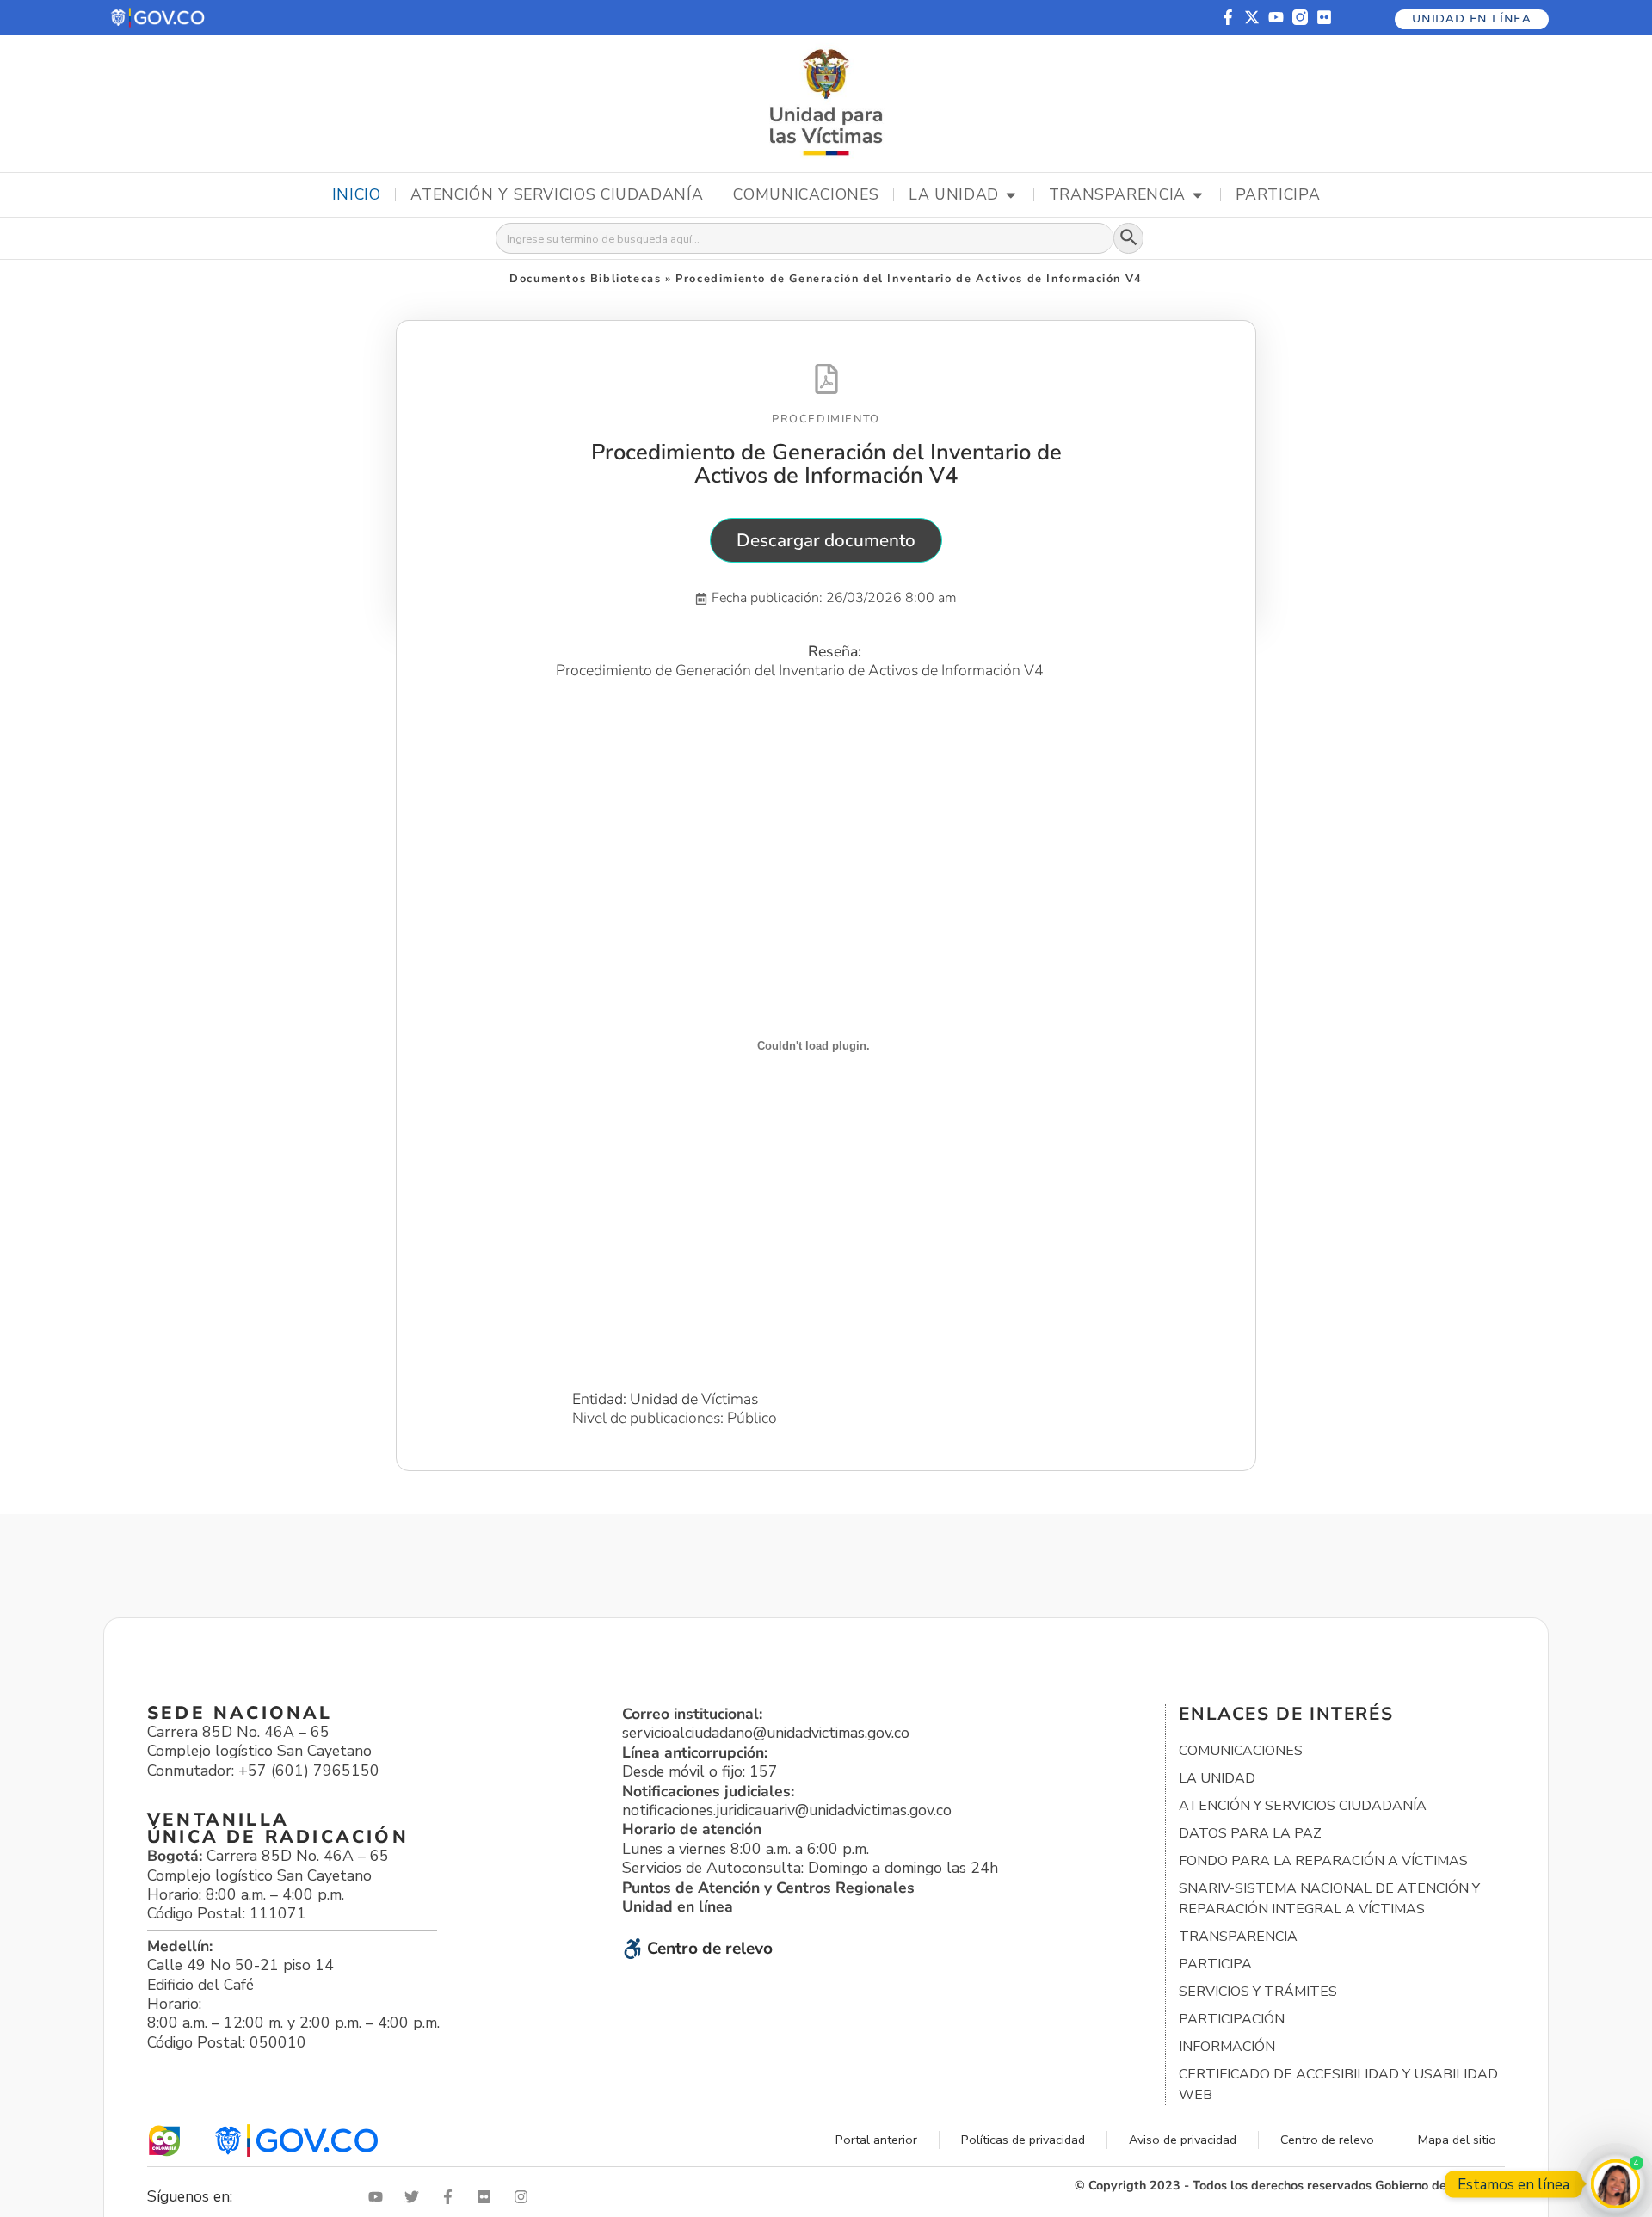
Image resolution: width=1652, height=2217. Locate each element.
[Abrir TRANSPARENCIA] (1198, 195)
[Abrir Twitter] (416, 2197)
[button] (159, 18)
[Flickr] (1324, 17)
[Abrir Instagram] (525, 2197)
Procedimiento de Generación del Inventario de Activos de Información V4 (826, 464)
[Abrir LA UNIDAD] (1011, 195)
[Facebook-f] (1228, 17)
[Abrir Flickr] (488, 2197)
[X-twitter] (1252, 17)
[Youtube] (1276, 17)
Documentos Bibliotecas (585, 279)
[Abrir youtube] (379, 2197)
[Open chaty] (1615, 2184)
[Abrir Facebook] (452, 2197)
